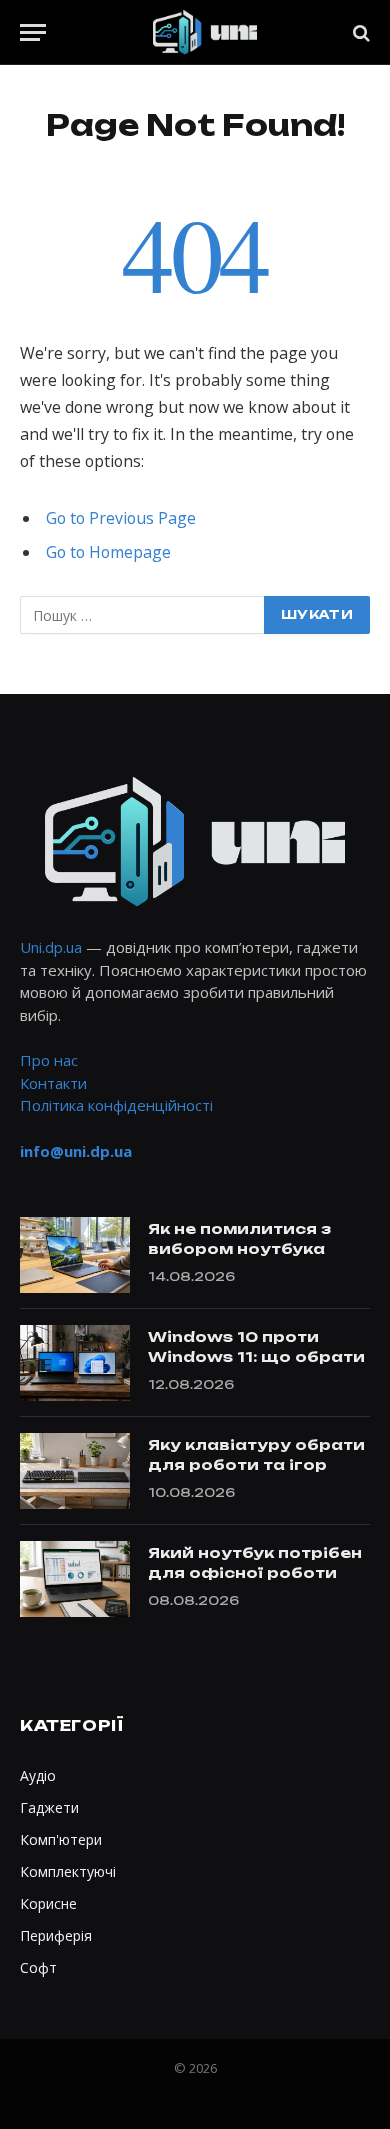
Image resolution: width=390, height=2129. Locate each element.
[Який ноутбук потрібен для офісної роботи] (75, 1579)
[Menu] (33, 32)
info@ (76, 1151)
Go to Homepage (108, 552)
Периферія (56, 1935)
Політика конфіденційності (116, 1105)
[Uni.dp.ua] (205, 32)
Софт (38, 1967)
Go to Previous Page (121, 518)
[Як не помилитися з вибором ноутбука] (75, 1255)
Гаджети (49, 1807)
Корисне (48, 1903)
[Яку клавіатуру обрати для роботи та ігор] (75, 1471)
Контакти (53, 1083)
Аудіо (38, 1775)
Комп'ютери (61, 1839)
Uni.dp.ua (51, 947)
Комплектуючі (68, 1871)
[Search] (359, 32)
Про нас (49, 1060)
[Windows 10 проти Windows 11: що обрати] (75, 1363)
